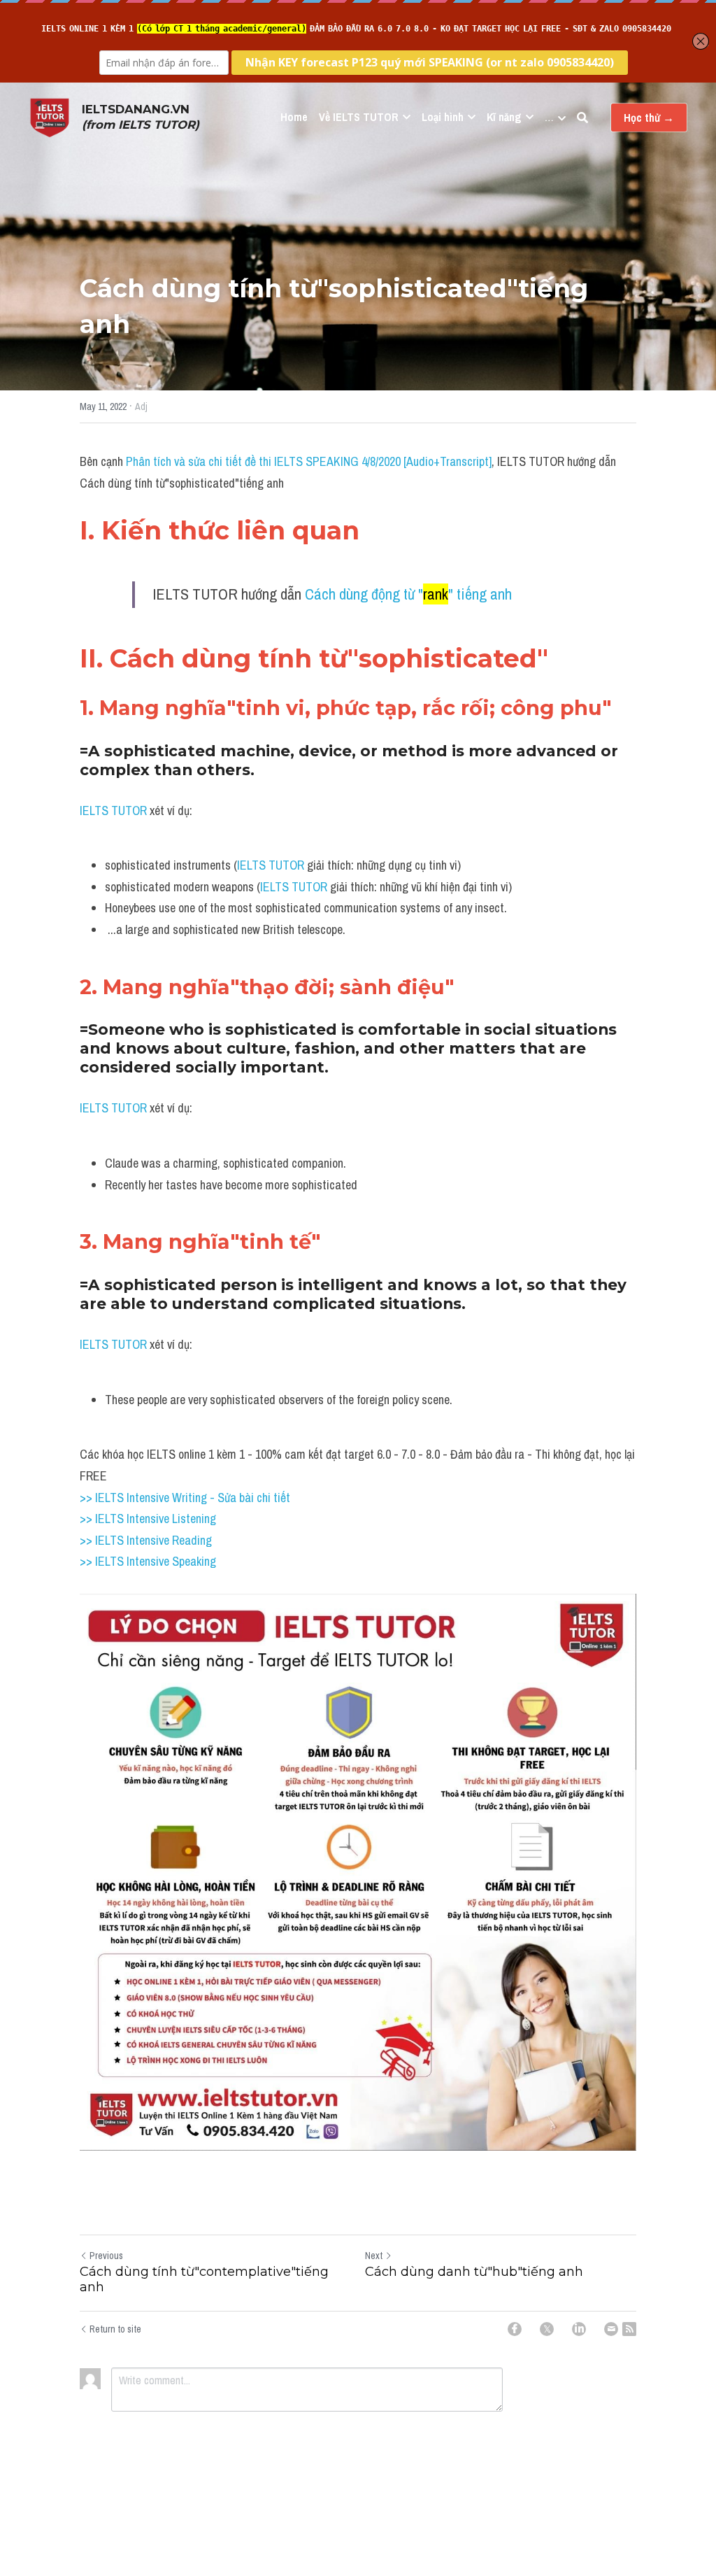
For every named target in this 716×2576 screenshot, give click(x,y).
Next (374, 2256)
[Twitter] (547, 2329)
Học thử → (649, 118)
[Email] (611, 2329)
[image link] (50, 116)
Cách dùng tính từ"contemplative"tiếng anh (204, 2280)
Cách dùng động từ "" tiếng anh (408, 594)
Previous (106, 2256)
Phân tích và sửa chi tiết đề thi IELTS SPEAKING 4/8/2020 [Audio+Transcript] (309, 461)
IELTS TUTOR (113, 811)
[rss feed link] (629, 2329)
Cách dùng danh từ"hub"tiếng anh (474, 2272)
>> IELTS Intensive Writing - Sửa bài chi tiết (185, 1498)
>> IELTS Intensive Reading (146, 1540)
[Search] (582, 118)
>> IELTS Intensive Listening (148, 1519)
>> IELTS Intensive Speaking (148, 1561)
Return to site (115, 2329)
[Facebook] (515, 2329)
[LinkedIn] (579, 2329)
